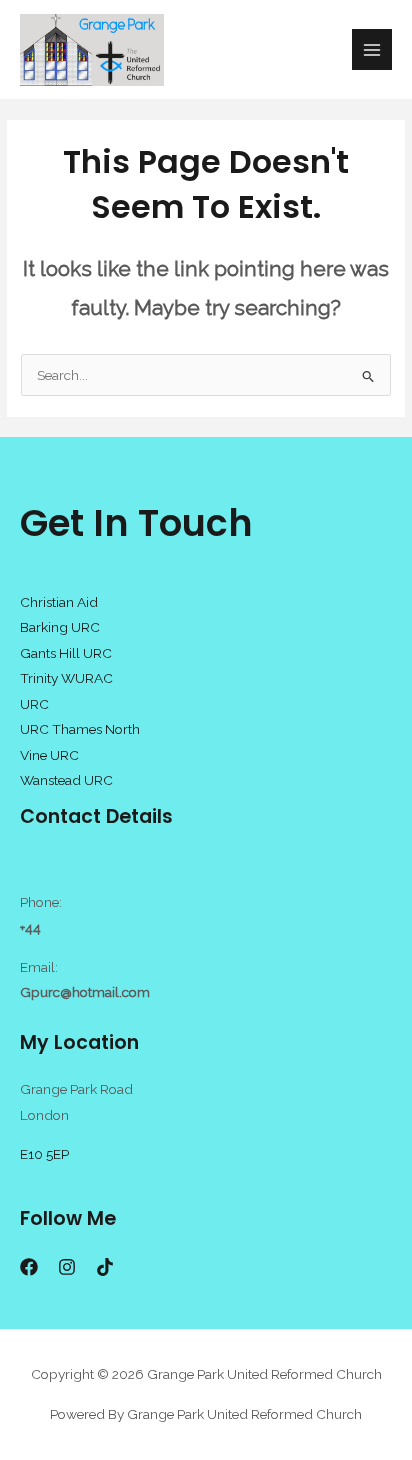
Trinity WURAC (66, 678)
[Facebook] (29, 1267)
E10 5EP (44, 1154)
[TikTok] (105, 1267)
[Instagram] (67, 1267)
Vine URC (49, 755)
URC (34, 704)
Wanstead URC (66, 780)
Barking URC (60, 627)
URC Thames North (80, 729)
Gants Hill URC (66, 653)
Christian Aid (59, 602)
